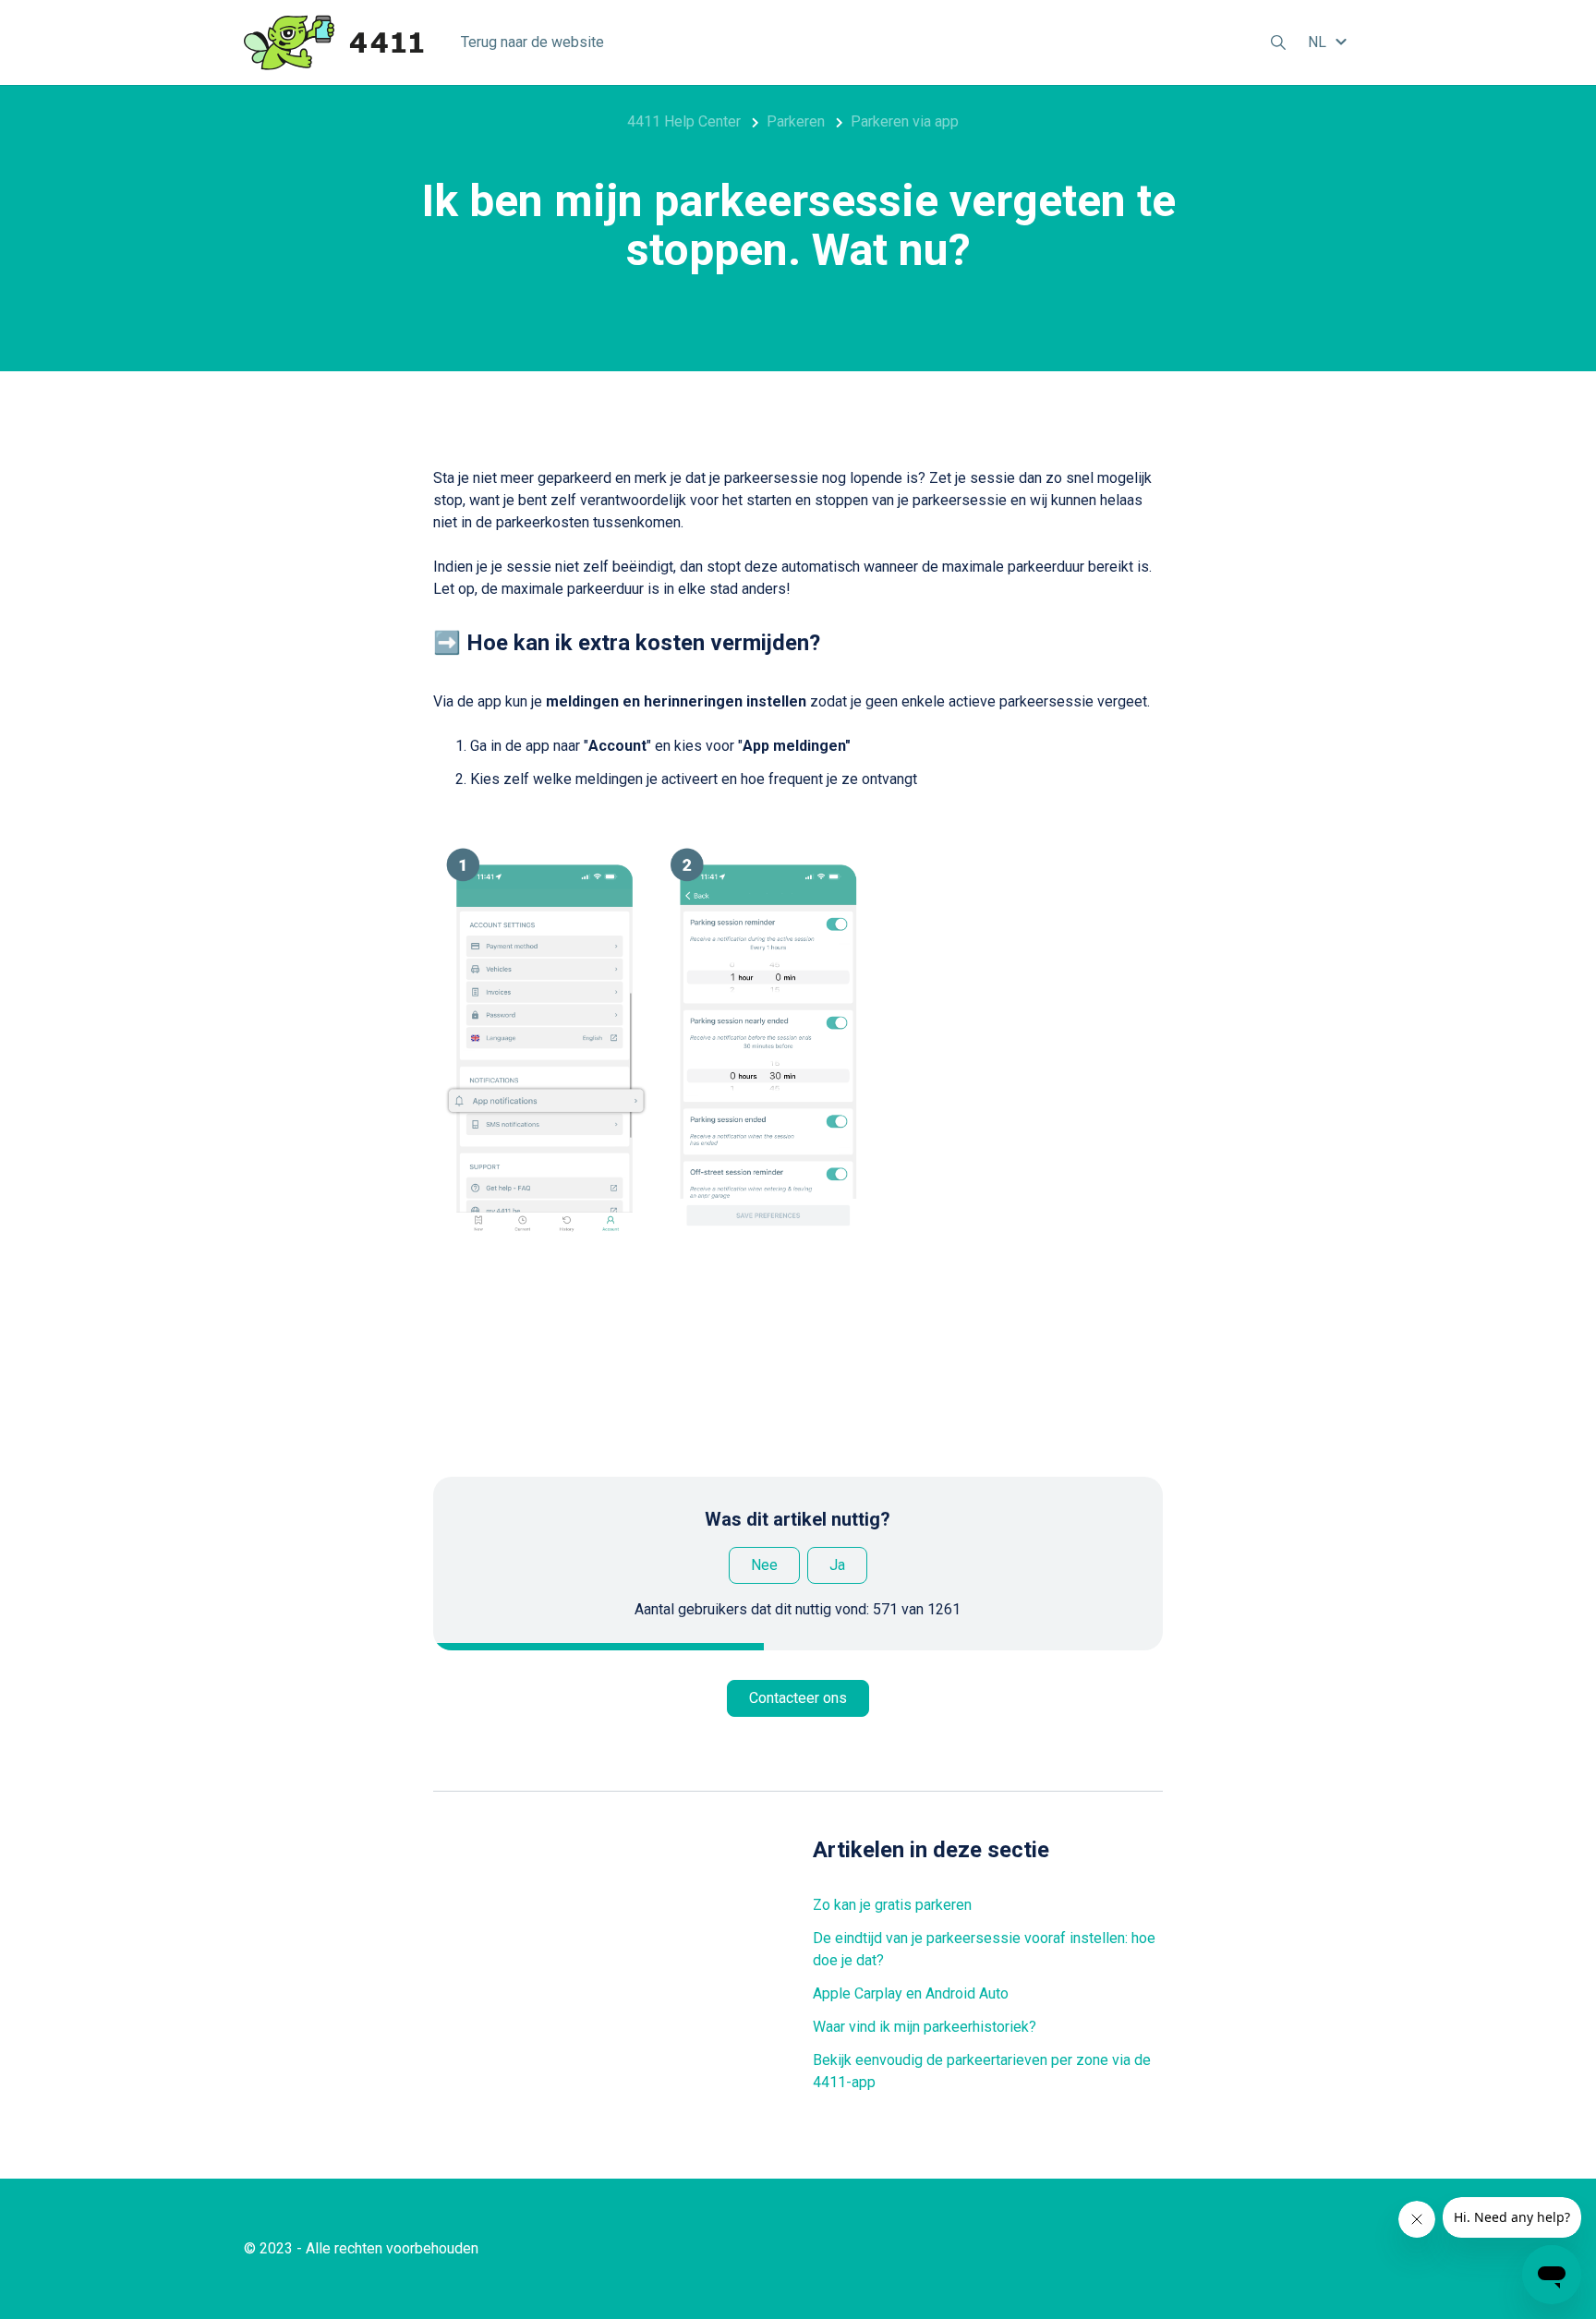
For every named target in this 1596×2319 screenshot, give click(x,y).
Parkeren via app (905, 121)
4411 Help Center (684, 121)
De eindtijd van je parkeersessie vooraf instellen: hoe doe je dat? (984, 1949)
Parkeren (796, 121)
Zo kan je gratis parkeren (892, 1905)
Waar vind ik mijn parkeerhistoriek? (925, 2027)
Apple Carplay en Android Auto (911, 1993)
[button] (1330, 42)
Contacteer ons (798, 1698)
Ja (837, 1565)
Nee (764, 1565)
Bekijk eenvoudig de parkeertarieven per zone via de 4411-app (982, 2071)
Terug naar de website (532, 42)
